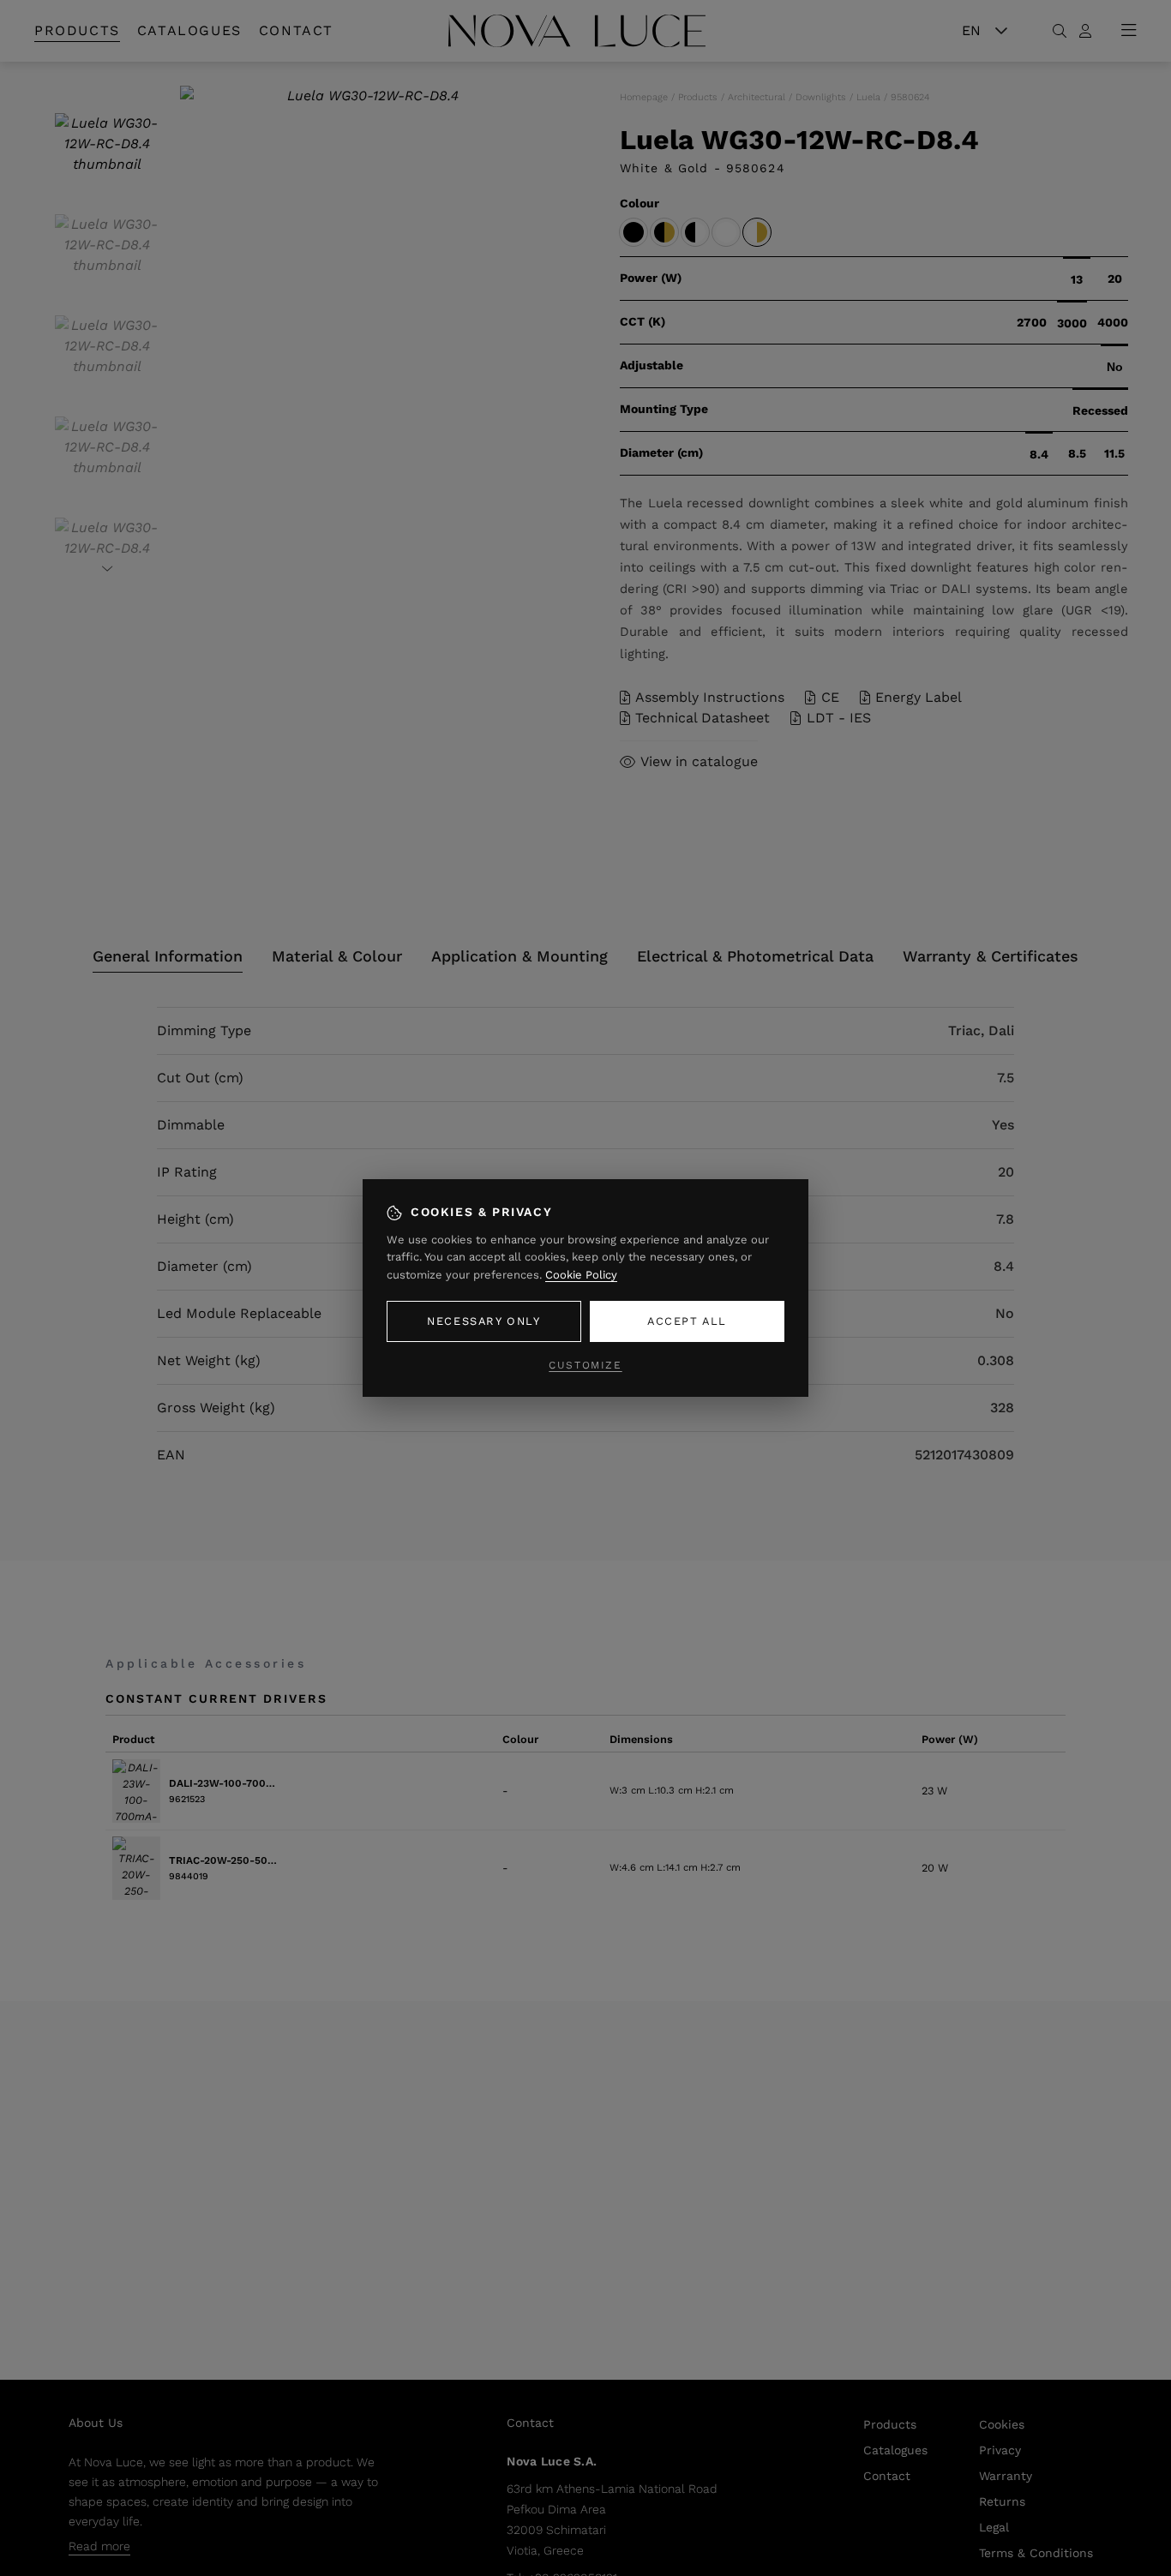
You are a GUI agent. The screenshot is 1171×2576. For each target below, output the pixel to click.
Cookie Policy (581, 1275)
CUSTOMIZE (585, 1365)
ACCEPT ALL (687, 1321)
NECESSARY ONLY (483, 1321)
